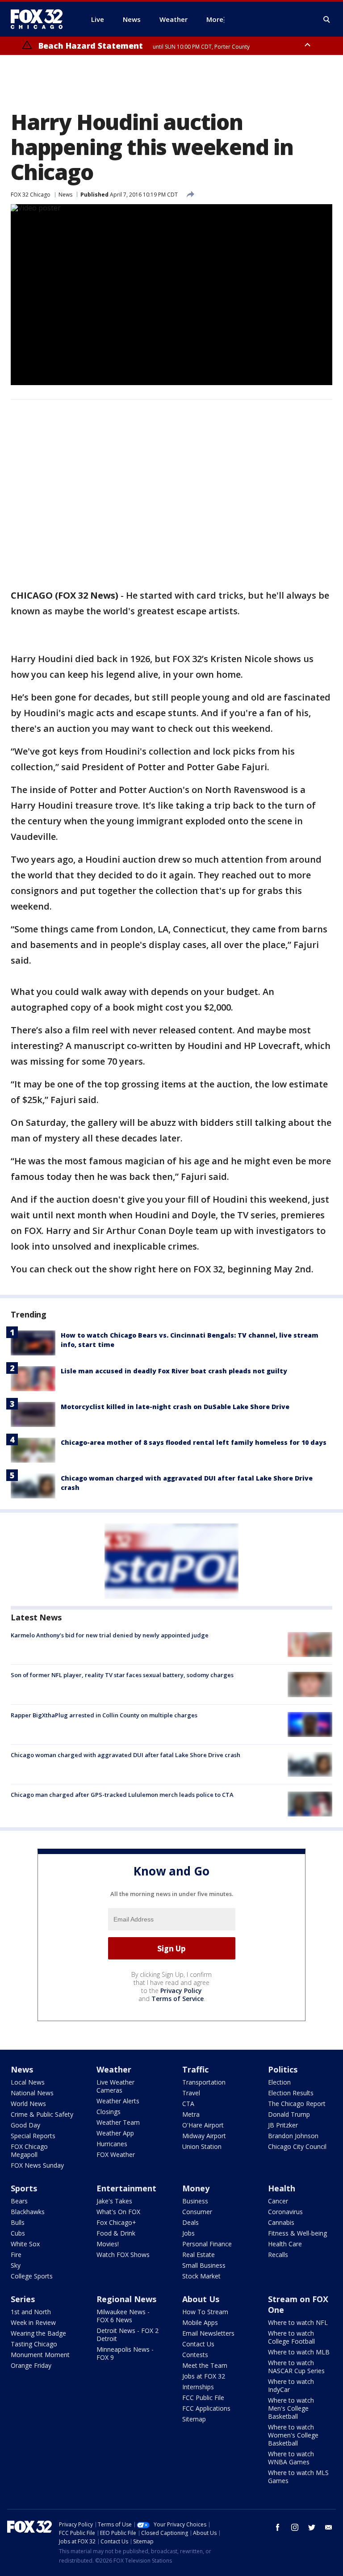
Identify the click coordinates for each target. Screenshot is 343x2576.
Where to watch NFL (298, 2322)
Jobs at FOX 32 (204, 2376)
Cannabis (281, 2222)
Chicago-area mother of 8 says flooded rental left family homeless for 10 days (194, 1442)
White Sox (25, 2244)
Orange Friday (31, 2365)
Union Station (202, 2146)
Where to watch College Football (291, 2337)
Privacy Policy (181, 1991)
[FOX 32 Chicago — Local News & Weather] (40, 19)
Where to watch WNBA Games (291, 2458)
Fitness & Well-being (297, 2233)
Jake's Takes (114, 2201)
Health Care (285, 2244)
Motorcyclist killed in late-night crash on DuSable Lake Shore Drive (175, 1407)
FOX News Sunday (37, 2165)
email (329, 2527)
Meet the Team (205, 2365)
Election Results (291, 2093)
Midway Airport (204, 2136)
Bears (19, 2201)
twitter (312, 2527)
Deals (190, 2222)
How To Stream (205, 2312)
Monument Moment (40, 2355)
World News (28, 2104)
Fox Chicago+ (116, 2222)
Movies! (108, 2244)
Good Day (25, 2125)
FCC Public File (203, 2398)
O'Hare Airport (203, 2125)
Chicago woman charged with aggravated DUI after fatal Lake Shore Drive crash (125, 1755)
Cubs (18, 2233)
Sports (24, 2188)
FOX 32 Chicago (31, 195)
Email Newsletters (208, 2333)
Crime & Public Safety (42, 2114)
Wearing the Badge (38, 2333)
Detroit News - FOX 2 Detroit (128, 2335)
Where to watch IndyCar (291, 2385)
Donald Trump (289, 2114)
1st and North (31, 2312)
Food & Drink (116, 2233)
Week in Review (33, 2322)
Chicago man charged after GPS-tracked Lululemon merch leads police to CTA (122, 1795)
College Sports (32, 2276)
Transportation (204, 2082)
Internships (198, 2387)
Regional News (126, 2299)
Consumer (197, 2212)
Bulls (18, 2222)
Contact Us (198, 2344)
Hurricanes (112, 2144)
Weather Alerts (118, 2101)
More (215, 19)
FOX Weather (116, 2154)
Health (282, 2188)
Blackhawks (28, 2212)
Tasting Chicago (34, 2344)
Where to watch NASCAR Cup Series (296, 2367)
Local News (28, 2082)
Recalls (278, 2255)
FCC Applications (206, 2408)
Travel (191, 2093)
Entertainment (126, 2188)
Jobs (188, 2233)
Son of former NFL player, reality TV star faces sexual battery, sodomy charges (122, 1675)
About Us (201, 2299)
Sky (16, 2265)
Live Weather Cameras (115, 2086)
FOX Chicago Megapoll (29, 2150)
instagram (295, 2527)
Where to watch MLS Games (298, 2477)
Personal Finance (207, 2244)
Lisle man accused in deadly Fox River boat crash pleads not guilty (174, 1371)
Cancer (278, 2201)
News (65, 195)
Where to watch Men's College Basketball (291, 2408)
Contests (195, 2355)
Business (195, 2201)
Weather (114, 2069)
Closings (109, 2112)
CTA (188, 2104)
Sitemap (194, 2419)
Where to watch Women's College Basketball (293, 2435)
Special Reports (33, 2136)
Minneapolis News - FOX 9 (125, 2353)
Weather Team (118, 2122)
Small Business (204, 2265)
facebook (278, 2527)
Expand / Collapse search (327, 20)
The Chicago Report (297, 2104)
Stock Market (201, 2276)
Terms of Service (178, 1999)
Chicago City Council (297, 2146)
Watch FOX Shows (123, 2255)
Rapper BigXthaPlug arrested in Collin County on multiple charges (104, 1715)
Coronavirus (285, 2212)
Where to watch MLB (299, 2352)
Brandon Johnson (293, 2136)
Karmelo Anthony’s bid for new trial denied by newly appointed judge (110, 1635)
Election (279, 2082)
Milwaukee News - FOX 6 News (123, 2316)
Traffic (195, 2069)
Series (23, 2299)
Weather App (115, 2133)
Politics (283, 2069)
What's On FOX (118, 2212)
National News (32, 2093)
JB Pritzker (283, 2125)
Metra (191, 2114)
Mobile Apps (200, 2322)
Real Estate (199, 2255)
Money (196, 2188)
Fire (16, 2255)
